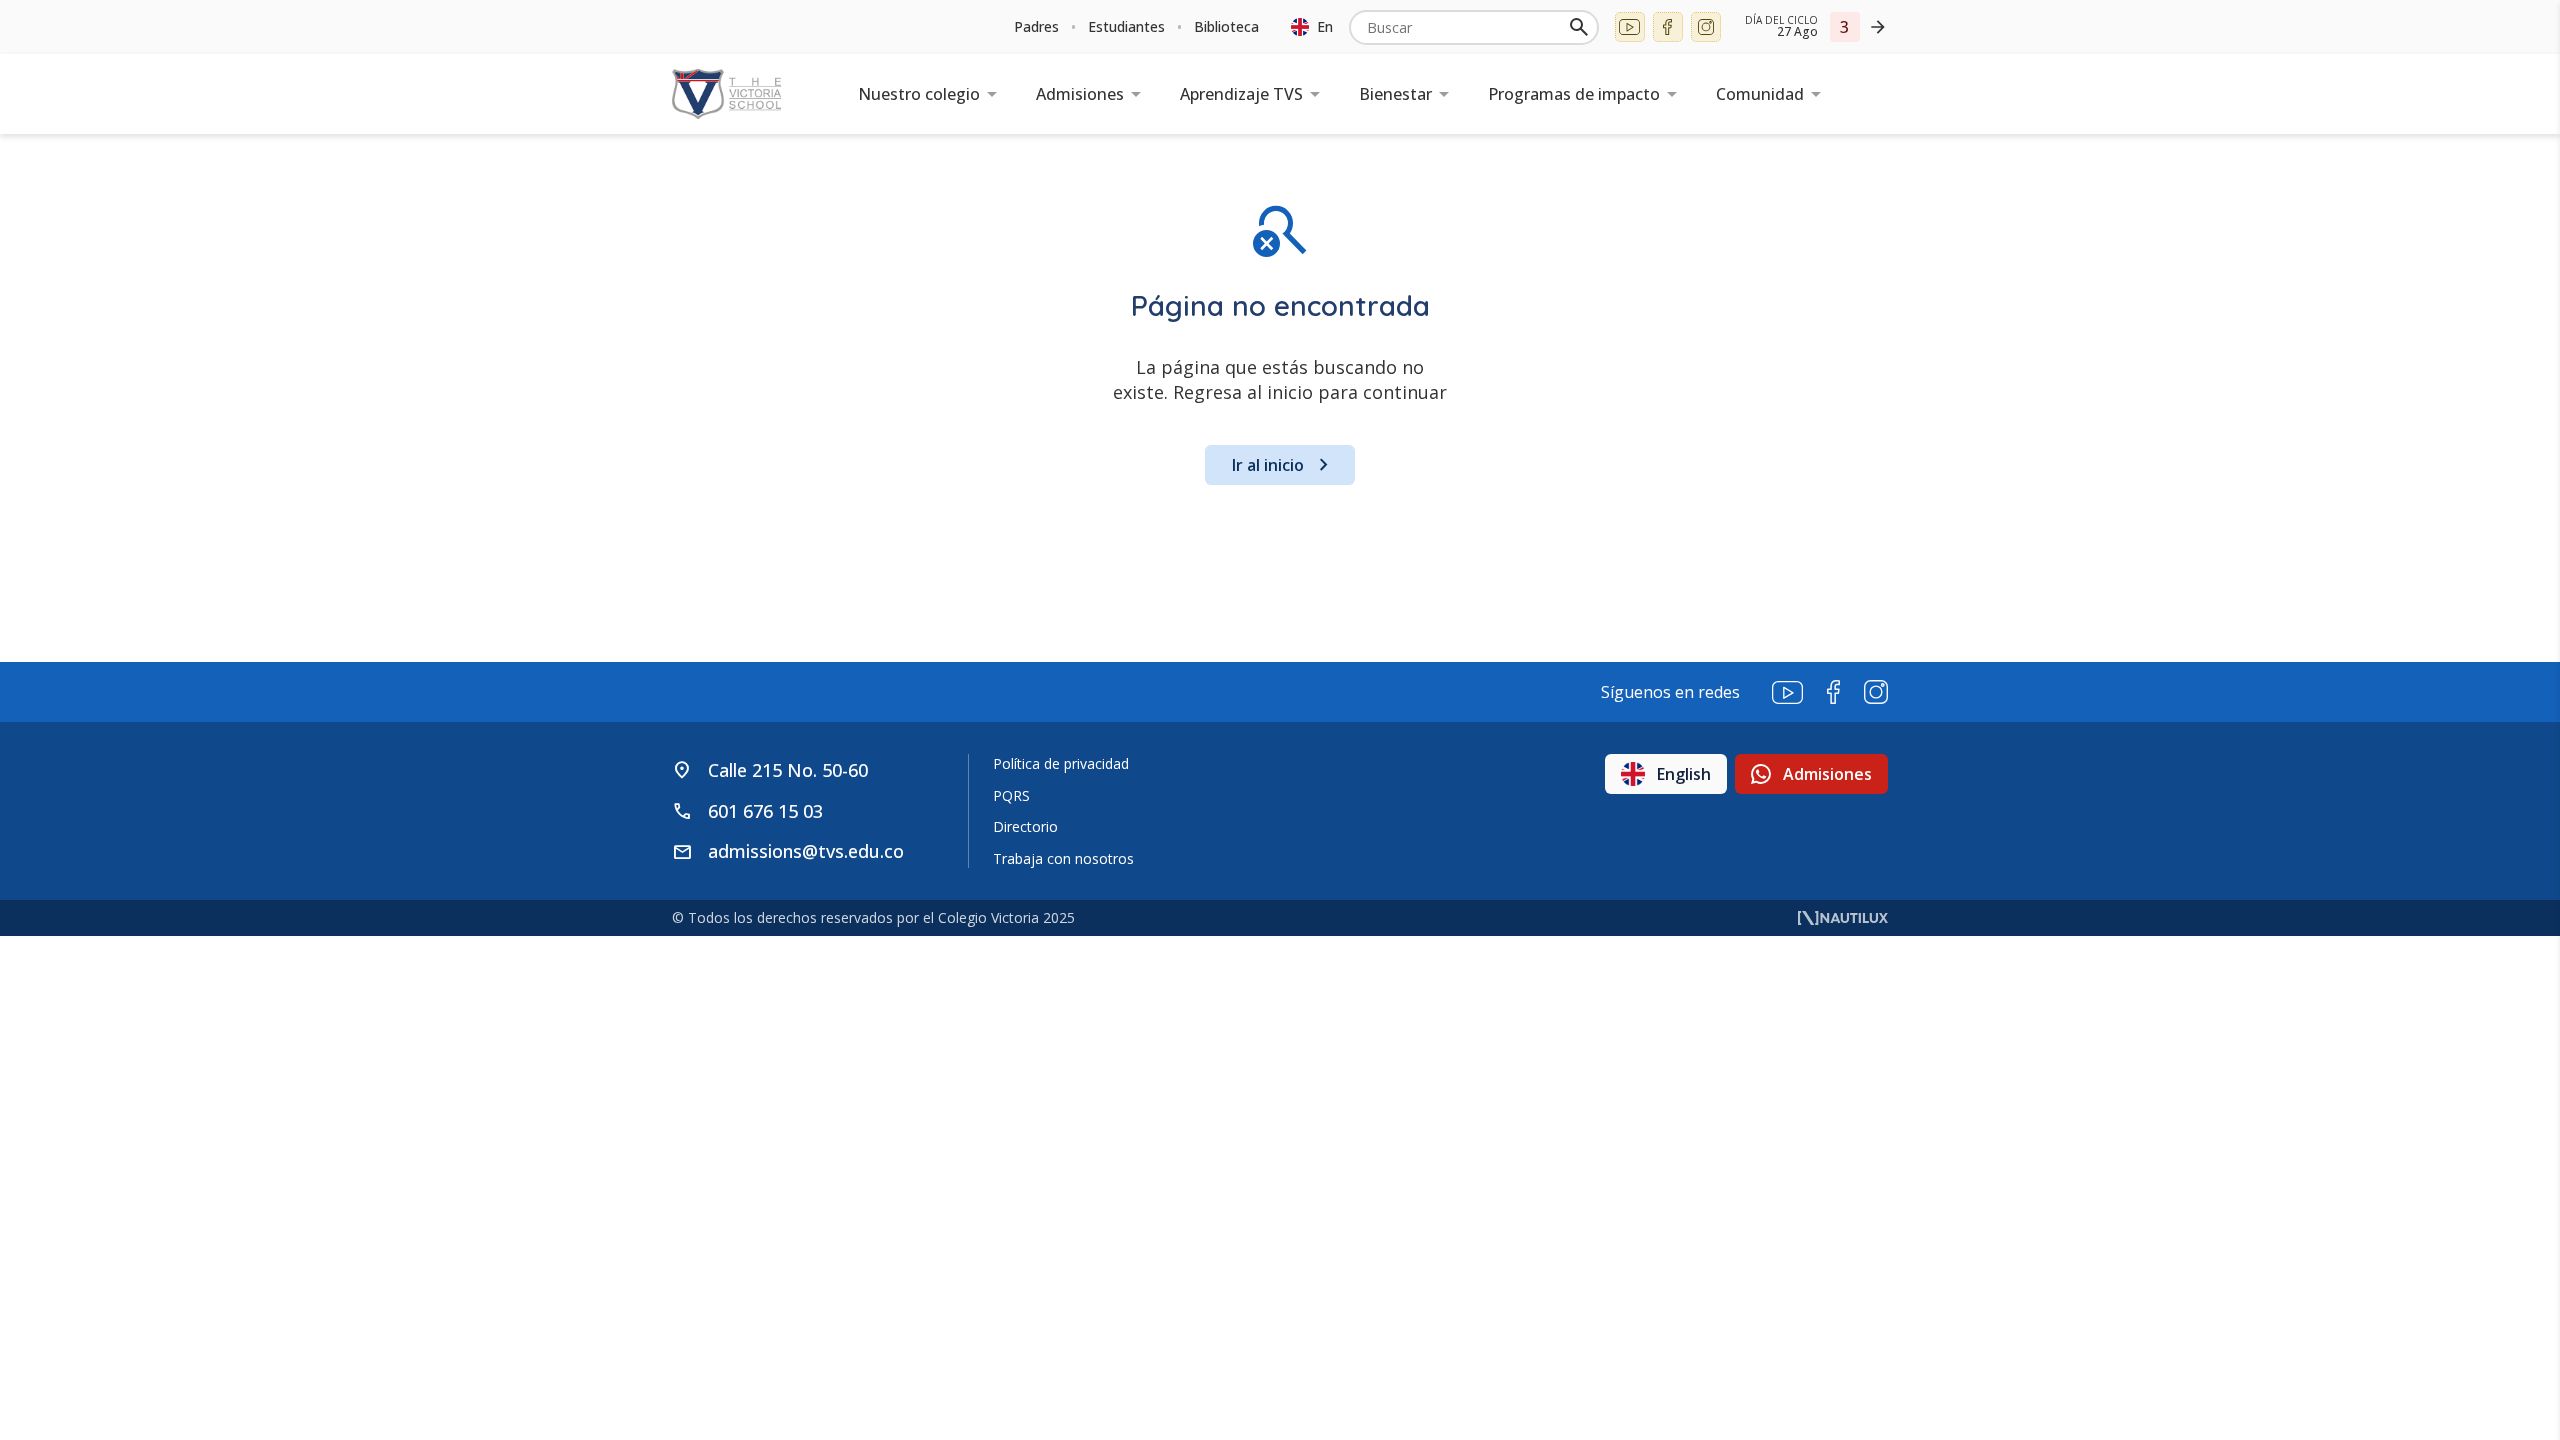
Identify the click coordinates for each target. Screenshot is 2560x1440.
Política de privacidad (1061, 763)
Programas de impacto (1574, 94)
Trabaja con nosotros (1063, 858)
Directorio (1025, 826)
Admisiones (1080, 94)
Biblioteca (1226, 26)
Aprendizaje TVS (1241, 94)
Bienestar (1395, 94)
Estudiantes (1126, 26)
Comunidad (1760, 94)
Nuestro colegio (919, 94)
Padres (1036, 26)
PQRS (1011, 795)
